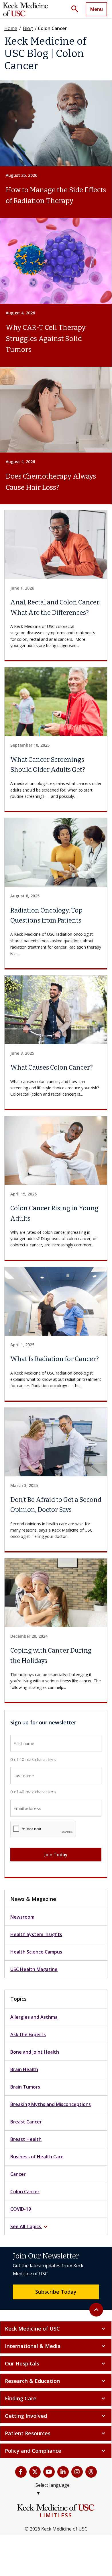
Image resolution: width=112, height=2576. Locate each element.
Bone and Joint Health (35, 2052)
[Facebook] (21, 2472)
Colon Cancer (25, 2192)
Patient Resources (56, 2433)
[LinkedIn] (63, 2472)
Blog (28, 28)
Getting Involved (56, 2416)
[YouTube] (49, 2472)
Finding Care (56, 2398)
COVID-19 (21, 2209)
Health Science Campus (36, 1952)
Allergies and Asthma (34, 2017)
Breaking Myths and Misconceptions (51, 2104)
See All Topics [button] (30, 2227)
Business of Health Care (37, 2157)
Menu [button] (97, 9)
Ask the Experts (28, 2034)
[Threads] (91, 2472)
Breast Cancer (26, 2122)
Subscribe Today (56, 2292)
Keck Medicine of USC (56, 2329)
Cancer (18, 2174)
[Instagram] (77, 2472)
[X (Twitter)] (35, 2472)
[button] (77, 9)
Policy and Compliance (56, 2451)
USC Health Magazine (34, 1969)
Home (11, 28)
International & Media (56, 2346)
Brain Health (24, 2069)
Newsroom (22, 1917)
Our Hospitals (56, 2363)
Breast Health (26, 2139)
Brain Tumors (25, 2087)
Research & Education (56, 2381)
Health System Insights (36, 1934)
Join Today (56, 1855)
